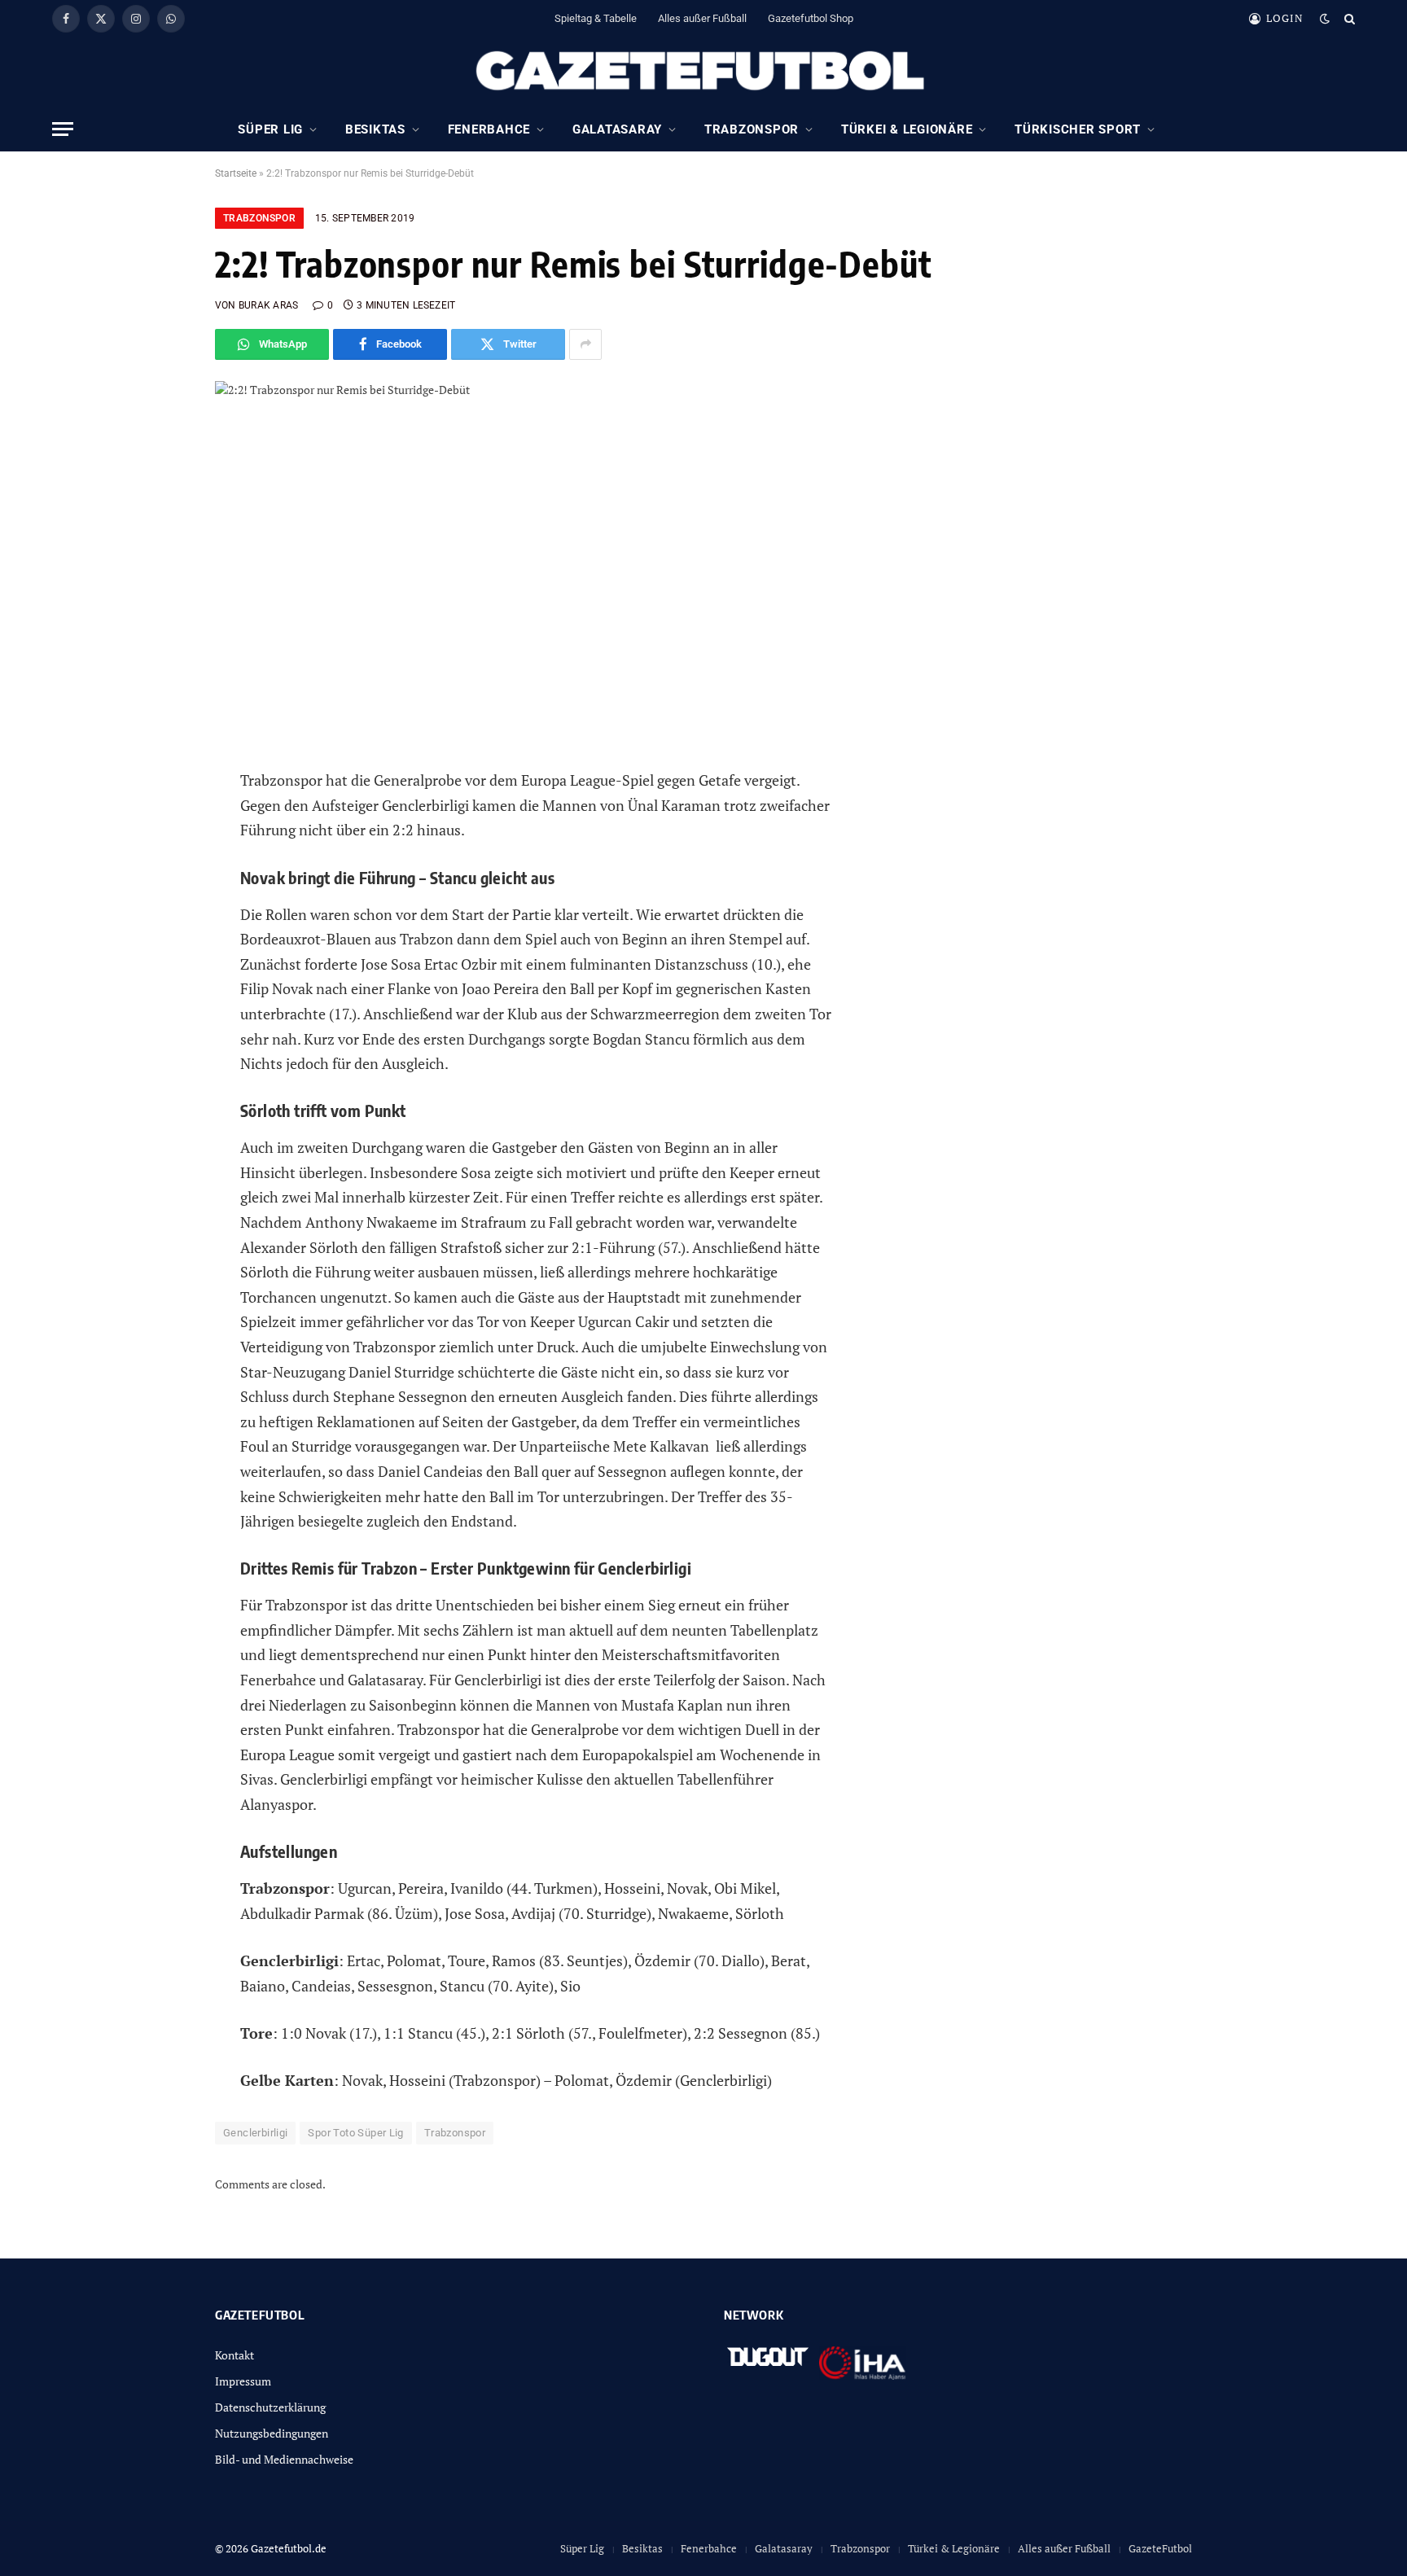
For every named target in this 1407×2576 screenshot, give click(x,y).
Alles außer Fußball (702, 18)
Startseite (236, 173)
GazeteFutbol (1160, 2548)
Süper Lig (270, 129)
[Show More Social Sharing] (585, 344)
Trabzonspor (752, 129)
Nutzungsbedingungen (272, 2433)
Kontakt (234, 2355)
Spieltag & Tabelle (596, 18)
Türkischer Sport (1078, 129)
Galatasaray (617, 129)
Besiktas (375, 129)
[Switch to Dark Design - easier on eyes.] (1325, 19)
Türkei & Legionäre (907, 129)
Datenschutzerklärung (270, 2407)
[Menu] (63, 129)
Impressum (243, 2381)
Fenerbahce (489, 129)
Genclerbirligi (255, 2133)
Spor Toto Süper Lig (355, 2133)
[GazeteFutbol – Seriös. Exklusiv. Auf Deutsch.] (703, 72)
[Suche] (1348, 18)
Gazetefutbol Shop (811, 18)
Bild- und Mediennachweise (284, 2459)
